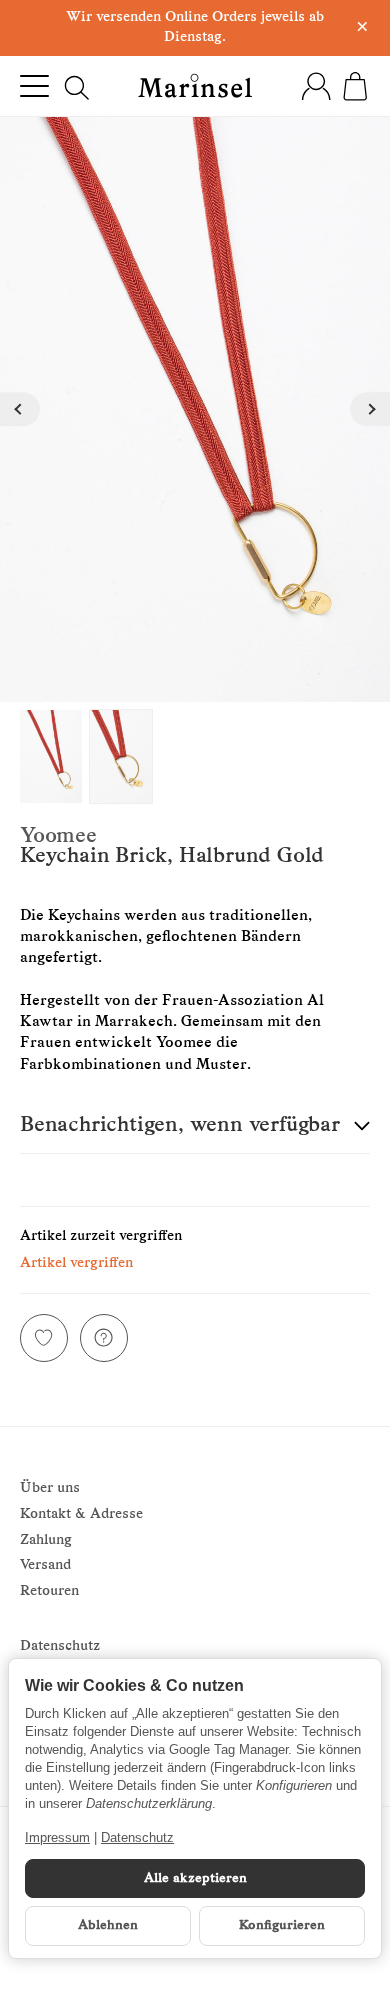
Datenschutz (137, 1837)
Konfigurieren (282, 1925)
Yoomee (58, 836)
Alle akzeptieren (195, 1878)
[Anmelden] (316, 86)
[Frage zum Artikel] (104, 1338)
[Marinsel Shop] (195, 85)
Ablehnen (108, 1925)
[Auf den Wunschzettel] (44, 1338)
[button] (195, 1127)
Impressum (57, 1837)
